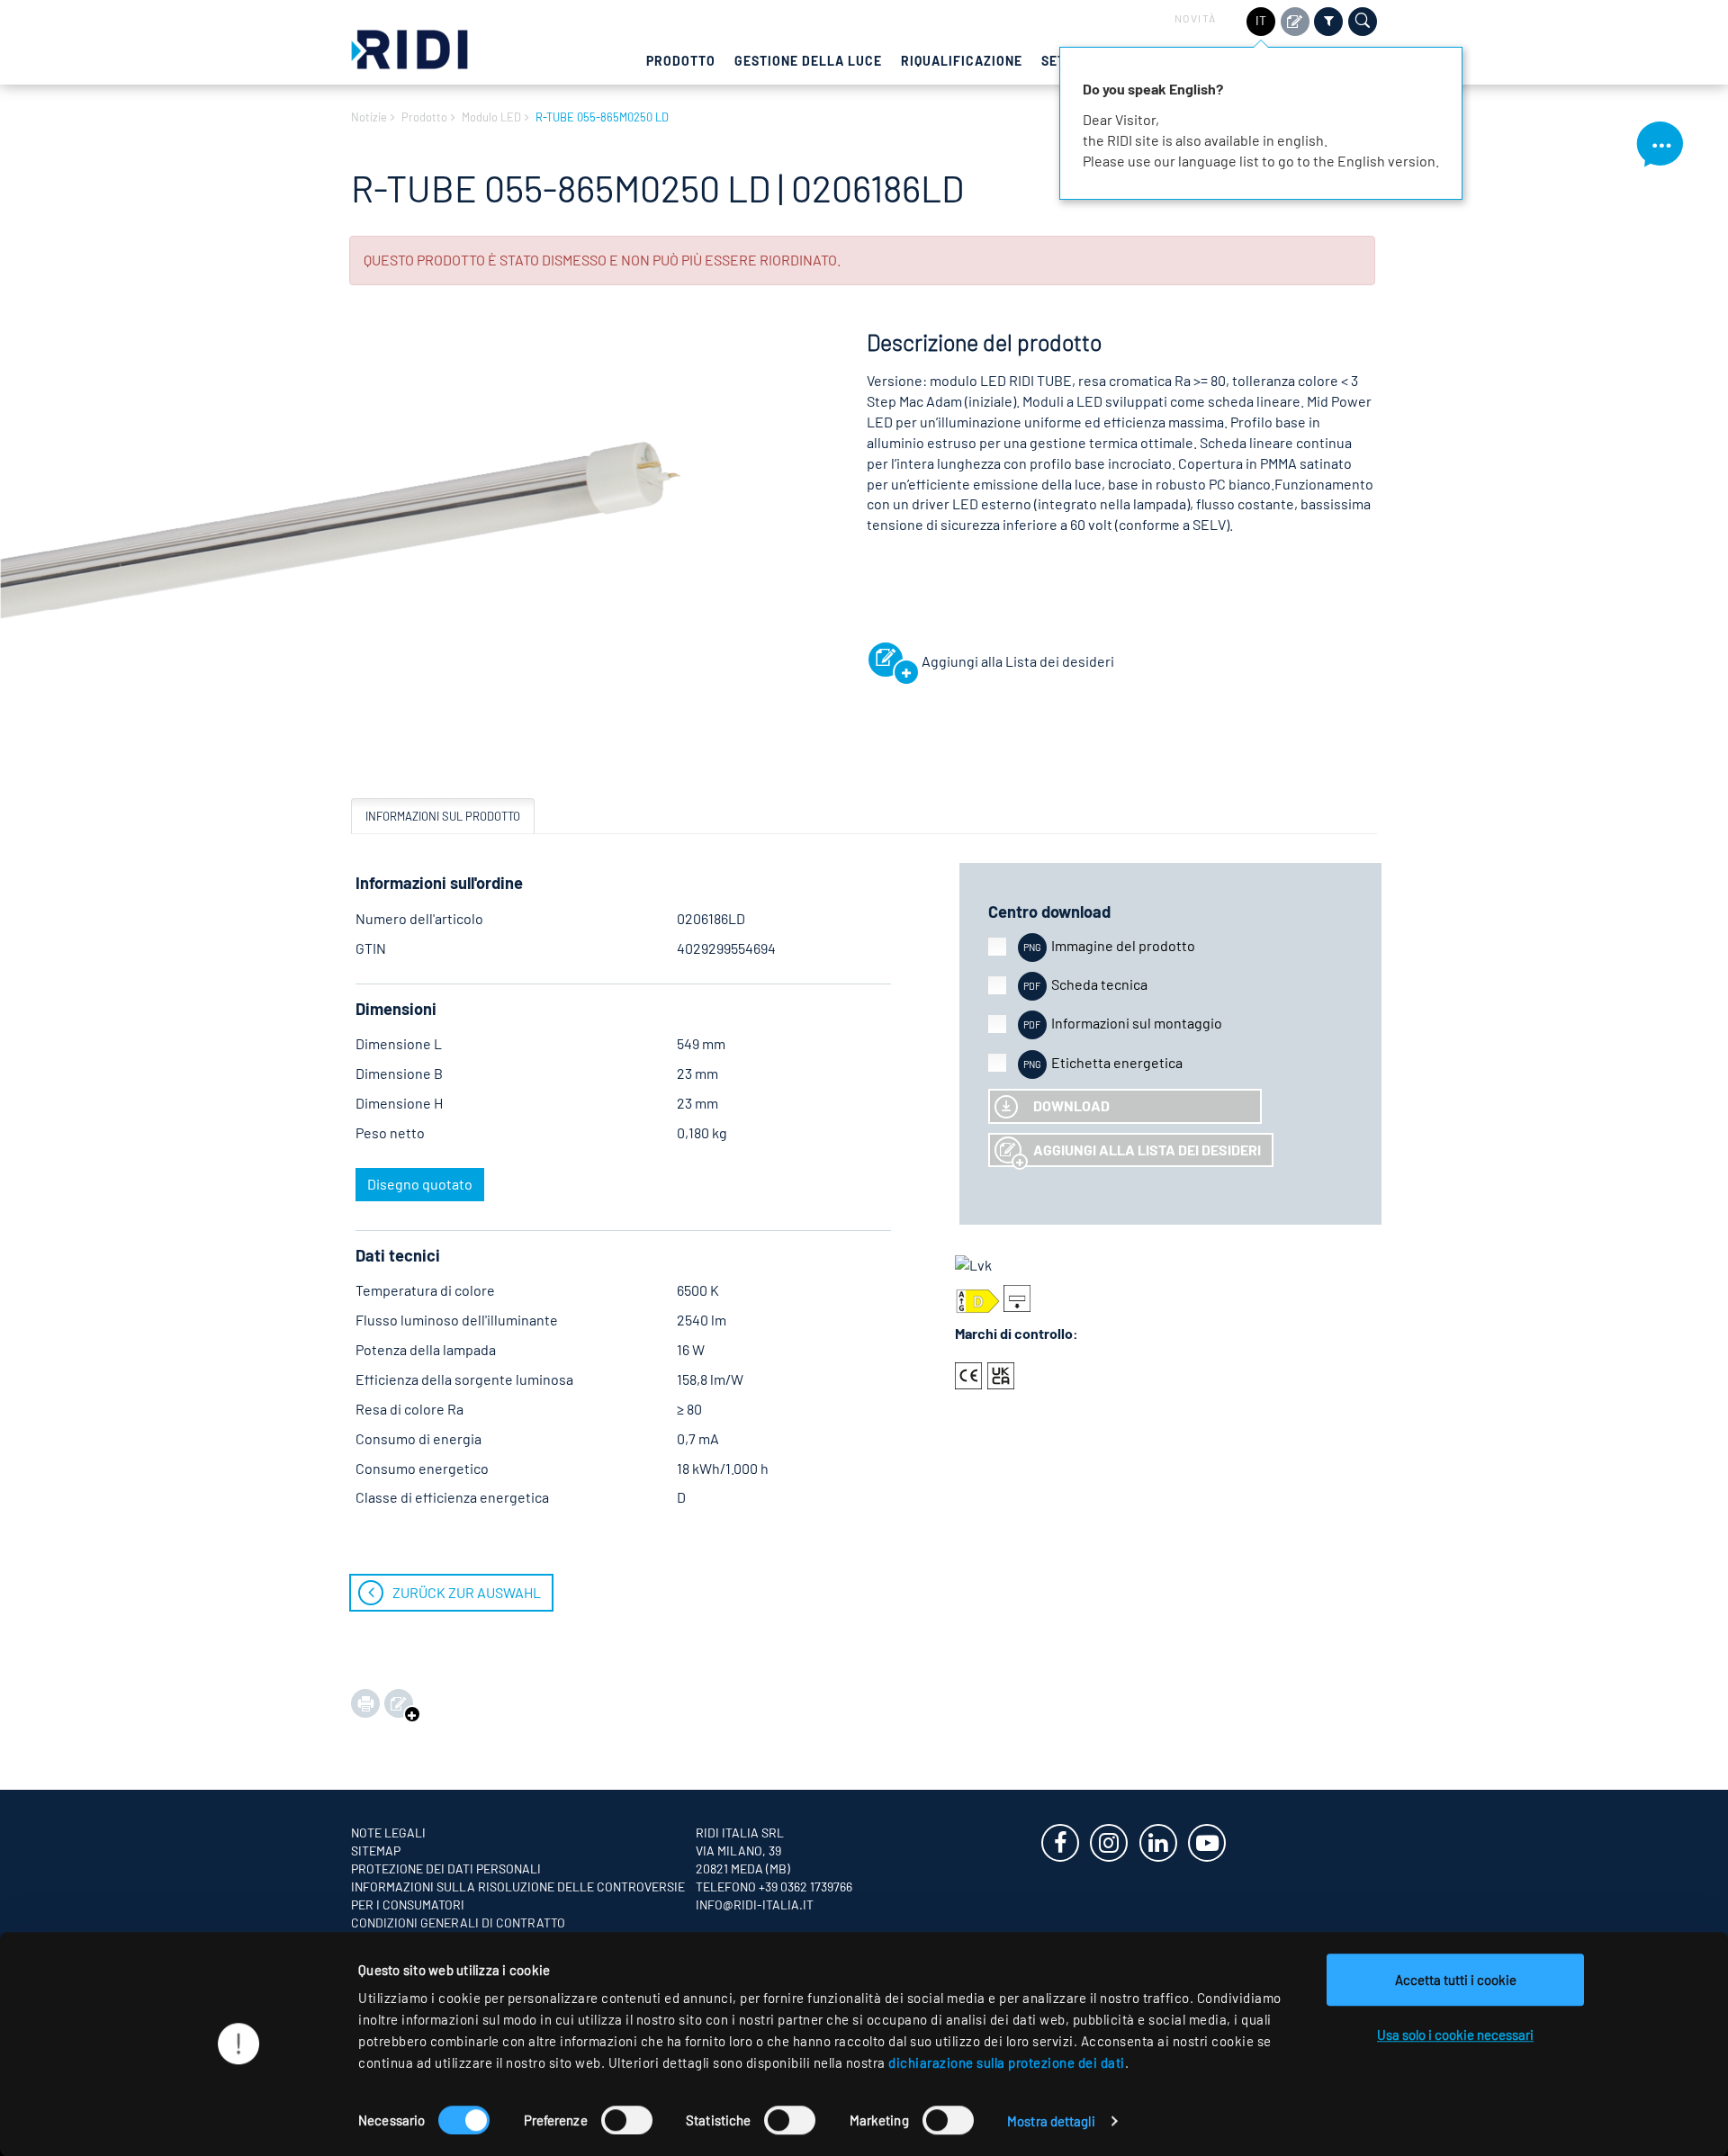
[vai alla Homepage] (409, 47)
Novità (1196, 18)
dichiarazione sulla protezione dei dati (1007, 2062)
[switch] (627, 2120)
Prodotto (681, 61)
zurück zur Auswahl (467, 1592)
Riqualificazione (962, 61)
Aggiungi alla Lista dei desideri (1147, 1150)
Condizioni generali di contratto (458, 1922)
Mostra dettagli (1051, 2121)
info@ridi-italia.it (755, 1904)
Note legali (388, 1833)
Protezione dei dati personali (446, 1869)
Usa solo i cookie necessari (1455, 2035)
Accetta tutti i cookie (1456, 1980)
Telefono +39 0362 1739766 (774, 1886)
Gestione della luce (808, 61)
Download (1071, 1105)
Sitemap (376, 1851)
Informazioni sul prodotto (443, 816)
